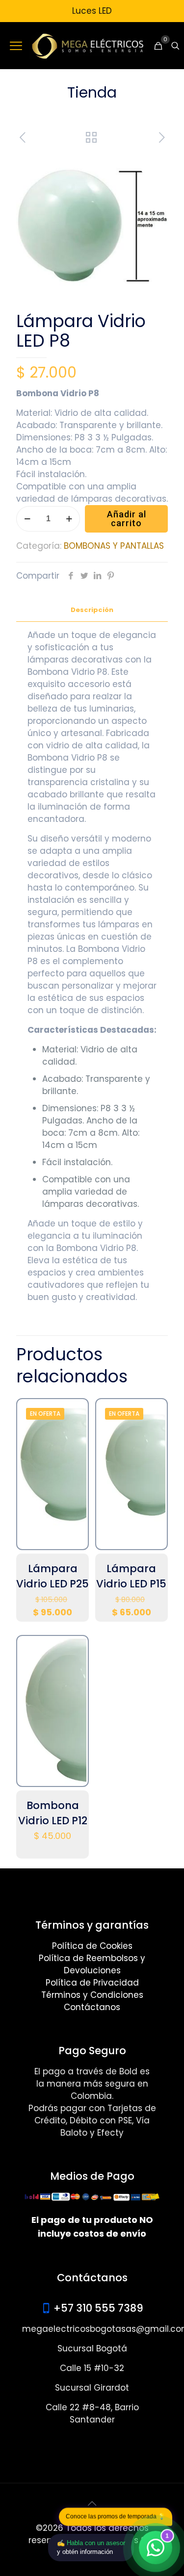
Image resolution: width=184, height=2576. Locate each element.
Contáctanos (92, 2007)
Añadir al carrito (127, 519)
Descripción (92, 610)
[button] (151, 167)
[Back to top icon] (92, 2503)
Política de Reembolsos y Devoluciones (92, 1964)
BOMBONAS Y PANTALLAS (114, 546)
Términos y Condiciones (92, 1995)
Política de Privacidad (92, 1983)
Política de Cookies (92, 1946)
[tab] (92, 610)
